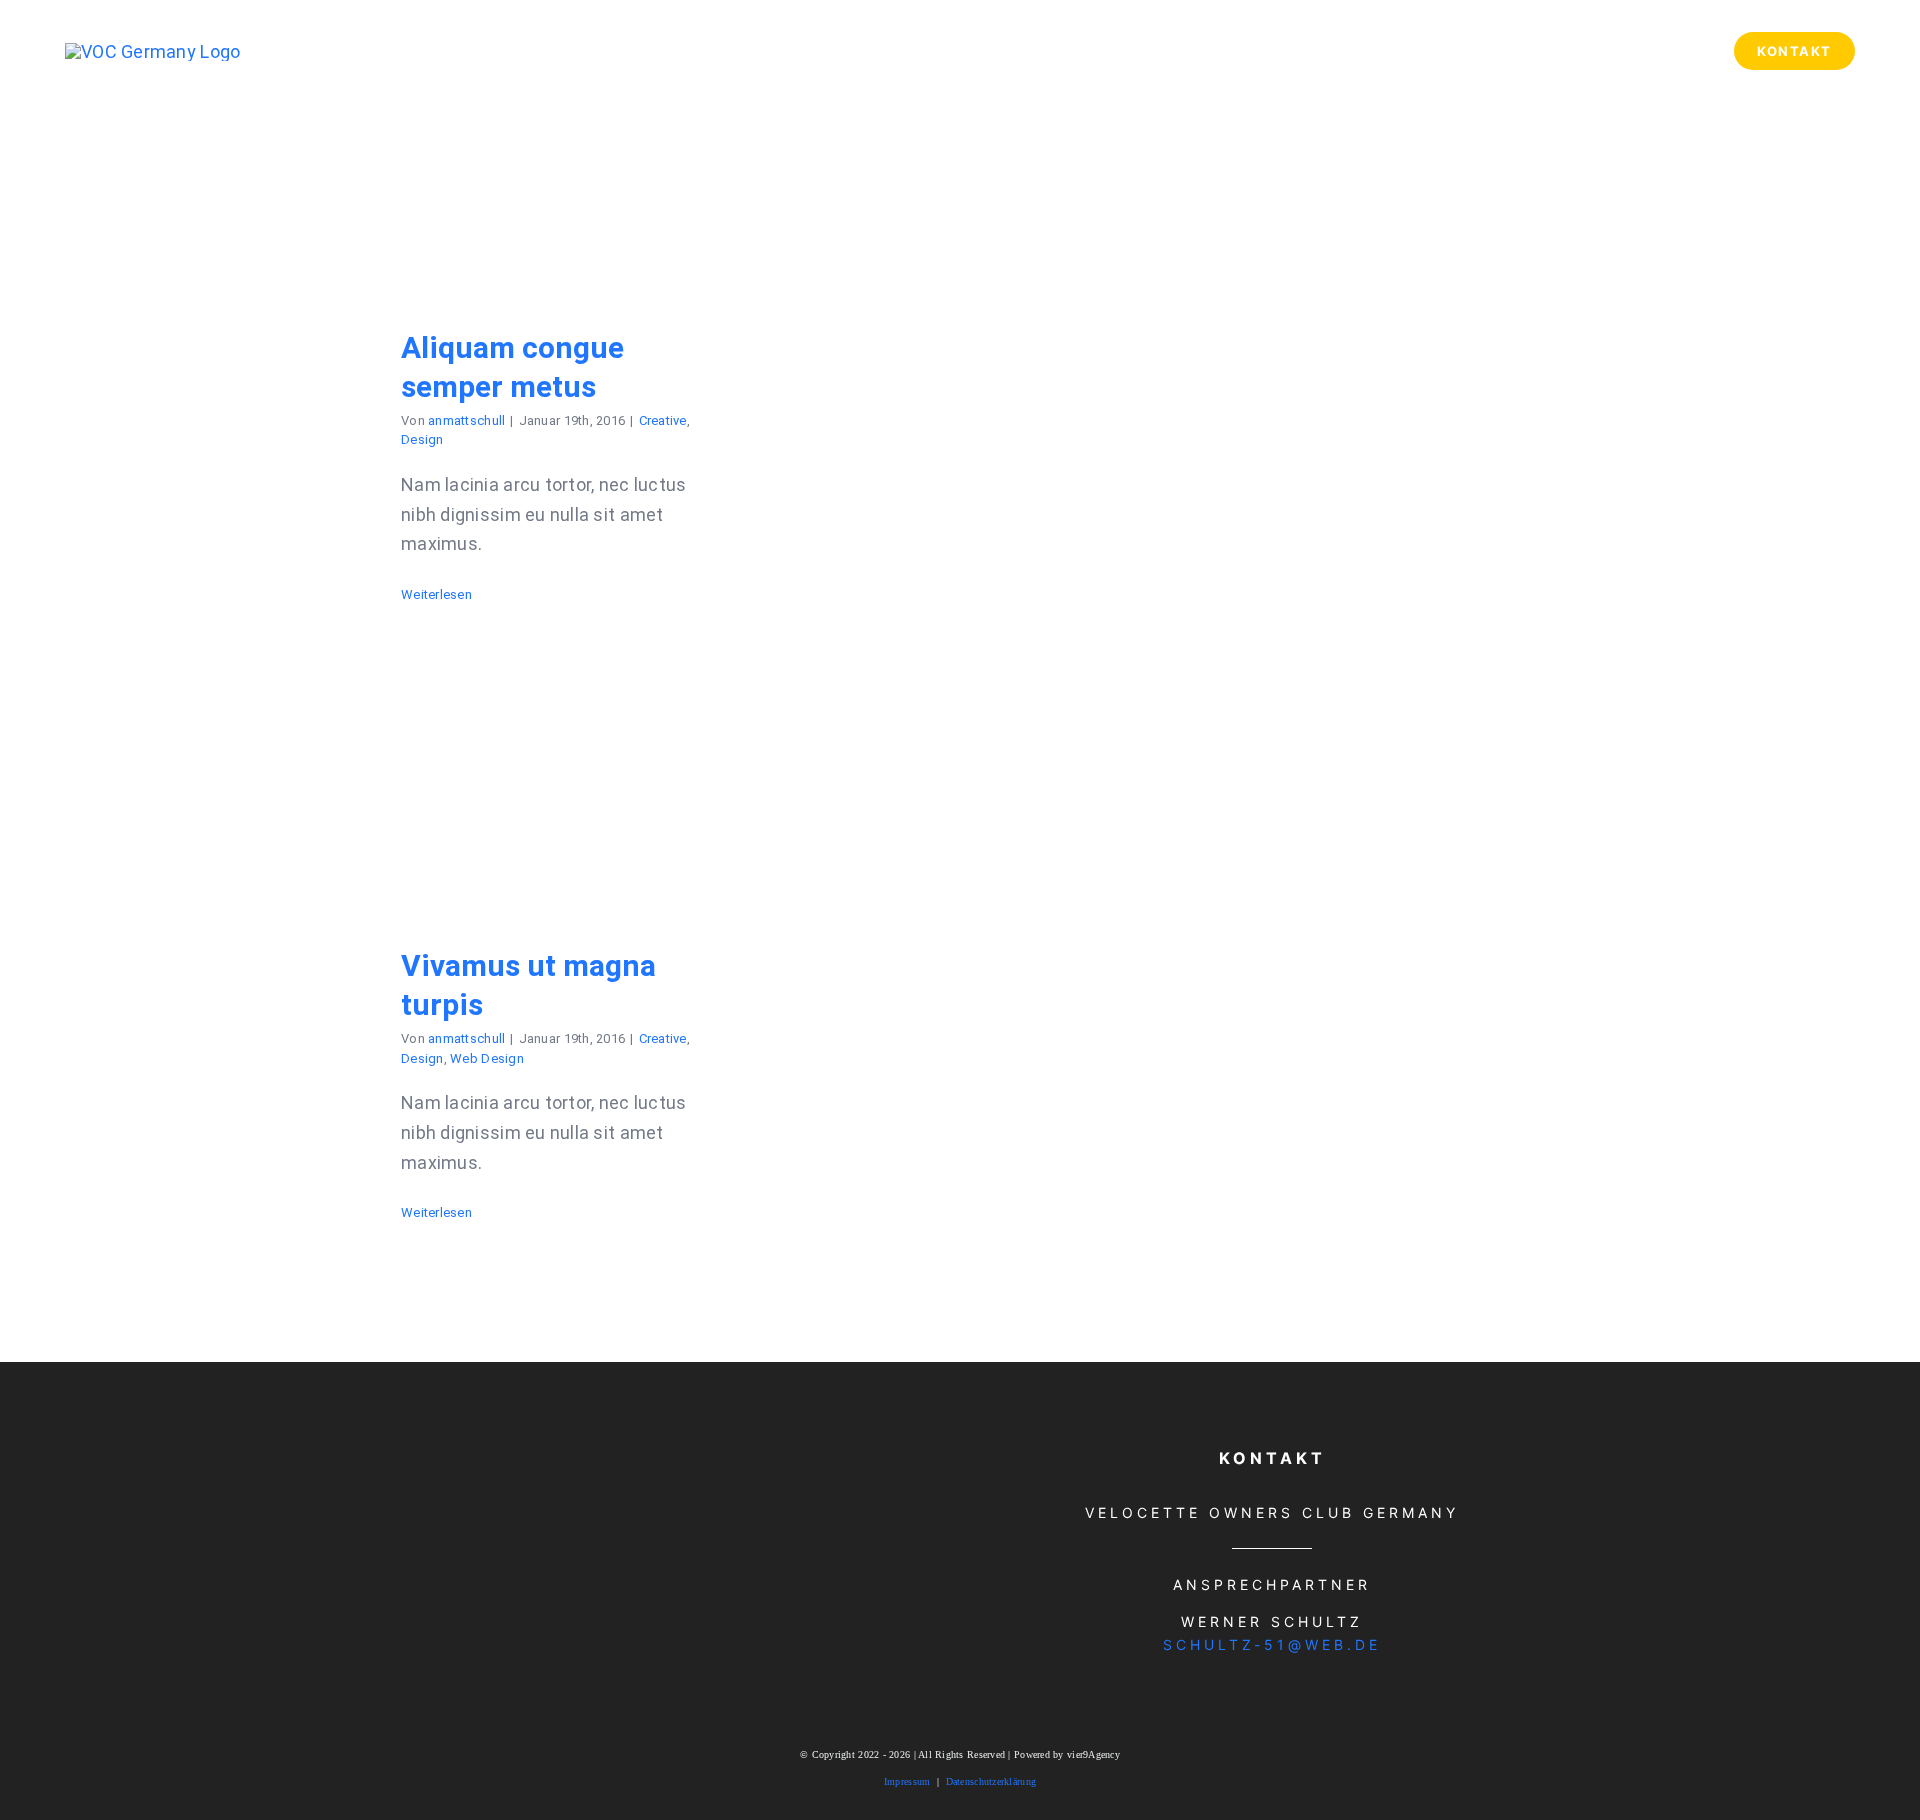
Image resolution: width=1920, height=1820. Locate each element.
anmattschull (466, 420)
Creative (663, 420)
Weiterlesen (436, 594)
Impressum (907, 1781)
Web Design (487, 1058)
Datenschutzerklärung (991, 1781)
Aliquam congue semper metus (556, 176)
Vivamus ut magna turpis (556, 794)
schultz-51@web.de (1272, 1644)
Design (422, 439)
